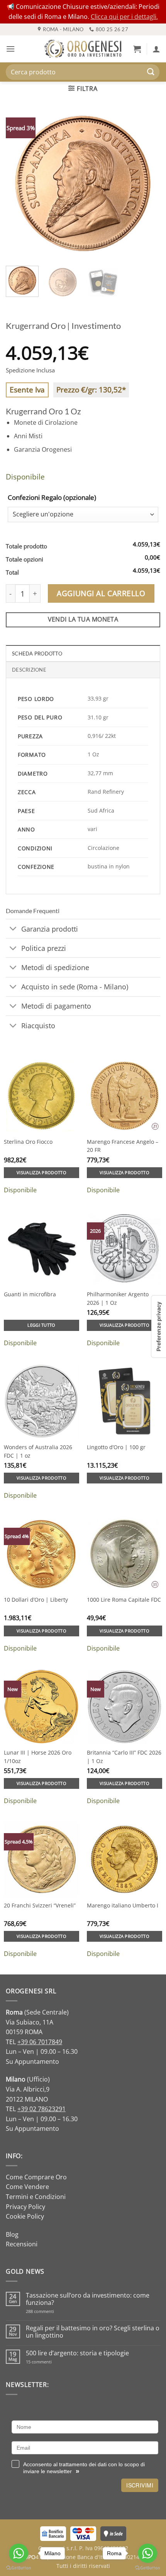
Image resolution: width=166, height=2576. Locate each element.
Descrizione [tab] (29, 670)
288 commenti (53, 2311)
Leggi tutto (41, 1325)
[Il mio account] (156, 49)
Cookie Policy (25, 2216)
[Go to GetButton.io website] (147, 2568)
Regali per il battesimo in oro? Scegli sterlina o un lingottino (93, 2332)
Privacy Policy (25, 2207)
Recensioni (22, 2244)
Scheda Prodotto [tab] (37, 654)
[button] (10, 49)
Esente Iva (27, 390)
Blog (12, 2234)
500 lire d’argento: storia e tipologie (77, 2353)
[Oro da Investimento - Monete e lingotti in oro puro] (83, 49)
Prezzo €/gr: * (91, 390)
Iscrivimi (140, 2485)
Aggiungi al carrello (101, 593)
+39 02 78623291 (41, 2109)
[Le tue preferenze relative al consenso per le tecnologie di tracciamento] (159, 1327)
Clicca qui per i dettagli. (124, 17)
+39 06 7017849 (40, 2042)
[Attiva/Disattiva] (13, 929)
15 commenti (49, 2362)
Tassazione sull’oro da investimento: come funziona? (88, 2299)
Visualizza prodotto (41, 1172)
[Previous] (19, 183)
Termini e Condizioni (36, 2197)
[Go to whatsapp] (147, 2553)
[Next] (147, 183)
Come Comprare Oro (36, 2177)
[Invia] (151, 72)
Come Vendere (27, 2187)
